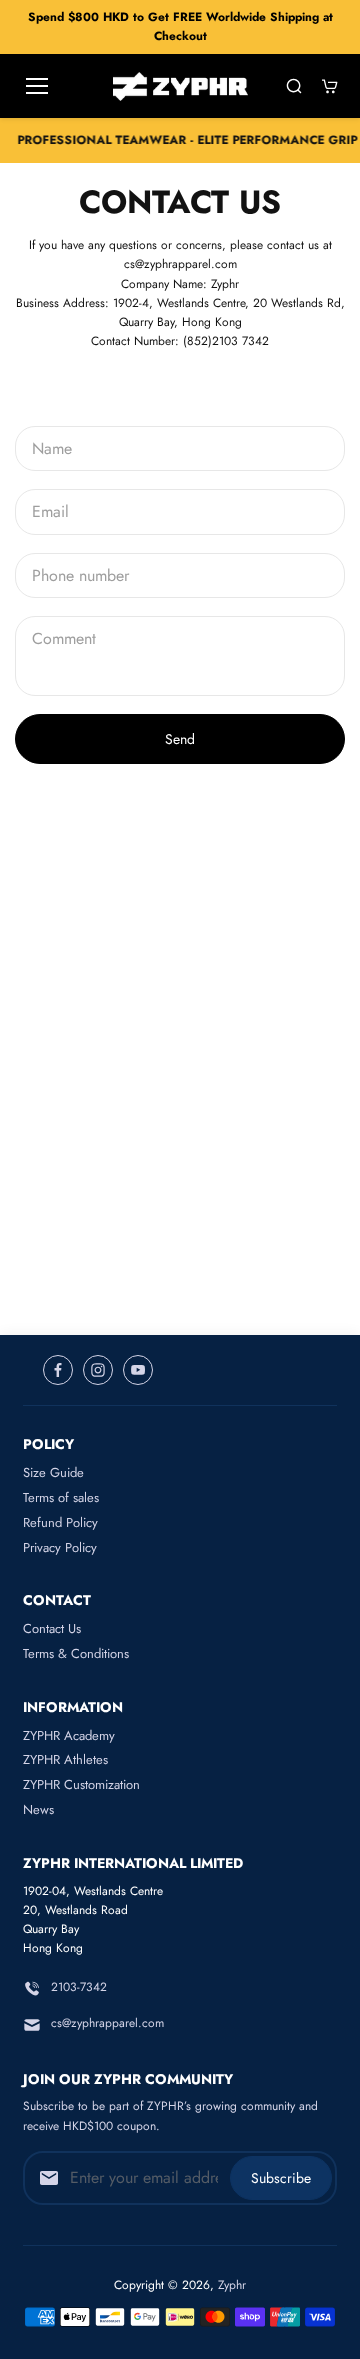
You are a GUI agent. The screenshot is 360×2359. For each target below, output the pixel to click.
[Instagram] (98, 1370)
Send (180, 739)
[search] (294, 86)
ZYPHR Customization (81, 1784)
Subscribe (281, 2178)
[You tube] (138, 1370)
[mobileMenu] (37, 86)
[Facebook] (58, 1370)
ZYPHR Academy (69, 1735)
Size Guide (53, 1472)
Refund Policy (60, 1522)
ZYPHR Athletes (65, 1759)
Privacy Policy (60, 1547)
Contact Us (52, 1628)
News (38, 1809)
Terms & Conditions (76, 1653)
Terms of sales (61, 1497)
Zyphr (232, 2285)
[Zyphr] (180, 86)
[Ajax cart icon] (330, 86)
